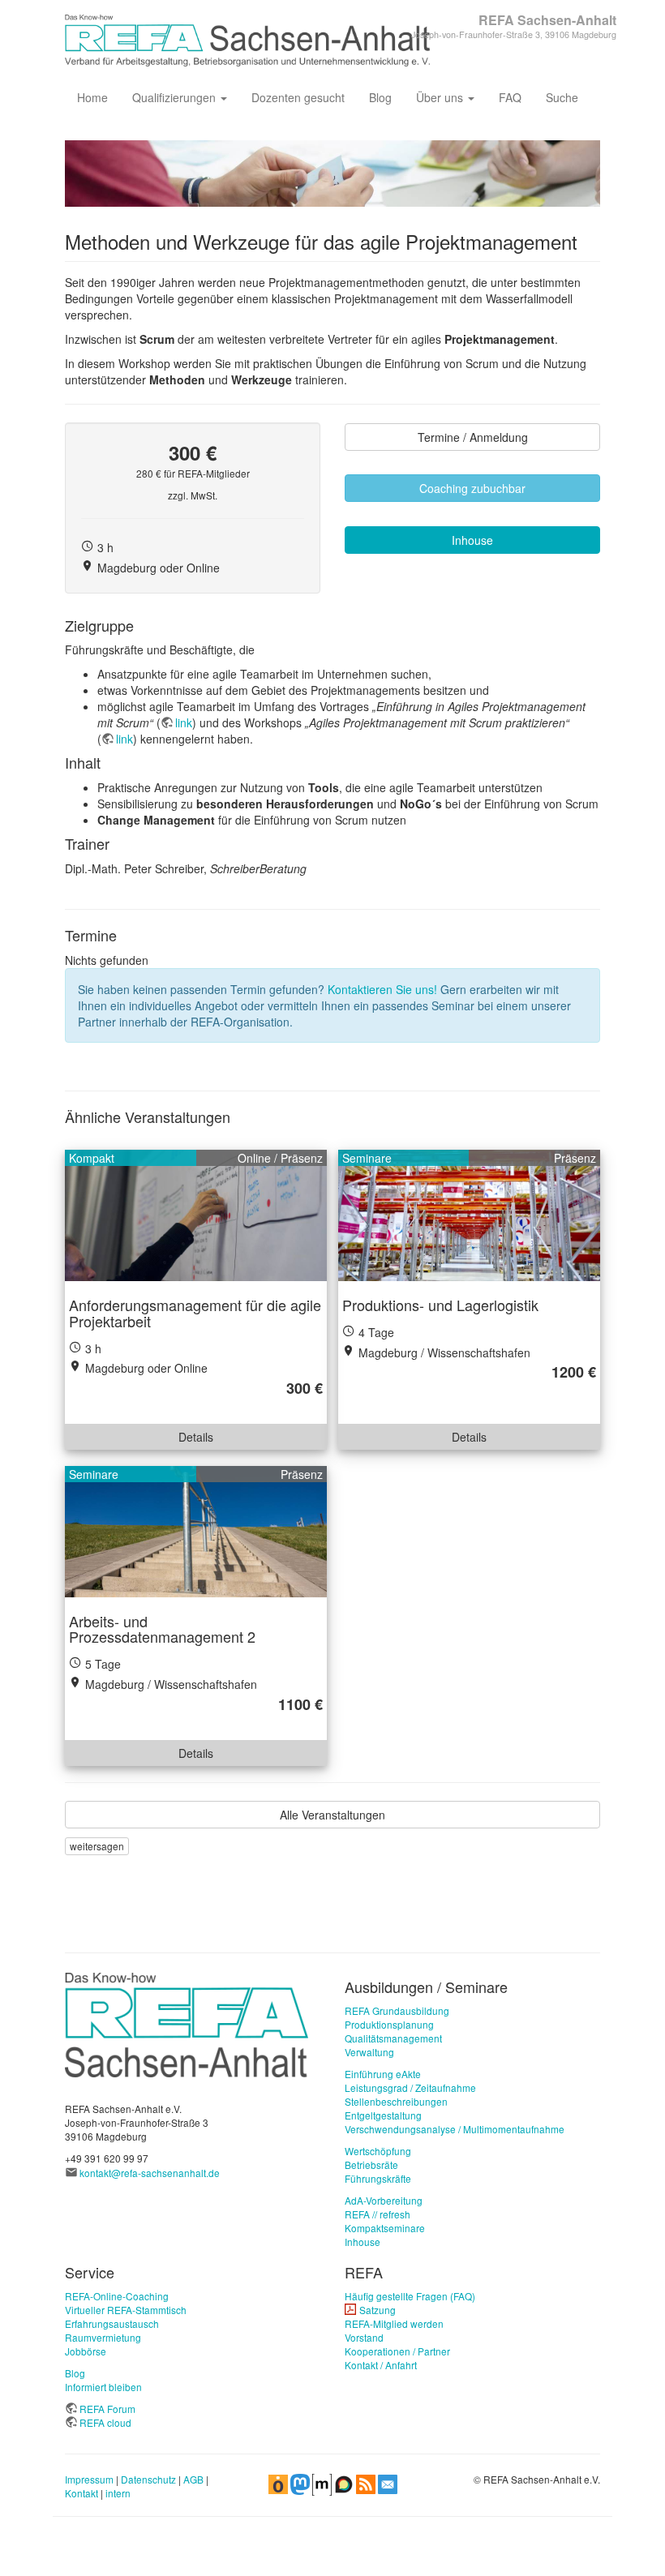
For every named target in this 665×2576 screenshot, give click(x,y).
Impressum (89, 2479)
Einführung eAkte (383, 2074)
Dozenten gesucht (298, 97)
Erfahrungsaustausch (112, 2323)
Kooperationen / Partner (397, 2351)
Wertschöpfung (378, 2151)
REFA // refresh (378, 2214)
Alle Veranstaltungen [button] (332, 1815)
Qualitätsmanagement (393, 2038)
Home (92, 97)
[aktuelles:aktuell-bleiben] (388, 2483)
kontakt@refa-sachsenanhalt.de (150, 2173)
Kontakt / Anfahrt (381, 2365)
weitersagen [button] (97, 1846)
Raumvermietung (103, 2337)
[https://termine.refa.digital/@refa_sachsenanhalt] (278, 2483)
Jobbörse (86, 2351)
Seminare (367, 1158)
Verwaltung (369, 2052)
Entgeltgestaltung (383, 2115)
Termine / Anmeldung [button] (473, 437)
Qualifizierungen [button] (176, 97)
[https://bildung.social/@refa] (300, 2483)
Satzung (378, 2310)
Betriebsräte (371, 2165)
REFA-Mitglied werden (394, 2323)
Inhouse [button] (472, 540)
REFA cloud (105, 2422)
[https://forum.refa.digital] (344, 2483)
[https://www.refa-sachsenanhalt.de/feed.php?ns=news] (366, 2483)
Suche (562, 97)
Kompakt (92, 1158)
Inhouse (363, 2242)
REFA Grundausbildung (397, 2010)
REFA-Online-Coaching (117, 2296)
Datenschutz (148, 2479)
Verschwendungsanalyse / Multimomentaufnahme (455, 2129)
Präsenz (302, 1158)
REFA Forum (107, 2409)
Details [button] (196, 1437)
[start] (187, 2023)
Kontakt (82, 2493)
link (184, 722)
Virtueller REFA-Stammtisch (126, 2310)
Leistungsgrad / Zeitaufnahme (410, 2087)
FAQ (510, 97)
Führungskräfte (378, 2178)
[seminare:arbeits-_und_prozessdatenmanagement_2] (196, 1532)
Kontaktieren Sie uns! (382, 989)
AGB (193, 2479)
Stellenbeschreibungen (396, 2101)
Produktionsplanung (389, 2024)
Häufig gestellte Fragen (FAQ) (410, 2296)
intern (118, 2493)
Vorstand (364, 2337)
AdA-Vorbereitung (384, 2200)
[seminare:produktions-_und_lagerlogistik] (469, 1215)
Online (254, 1158)
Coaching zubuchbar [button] (472, 488)
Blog (380, 97)
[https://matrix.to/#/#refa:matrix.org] (322, 2483)
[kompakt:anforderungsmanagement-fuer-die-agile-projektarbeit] (196, 1215)
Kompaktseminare (385, 2228)
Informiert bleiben (103, 2387)
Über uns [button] (441, 97)
